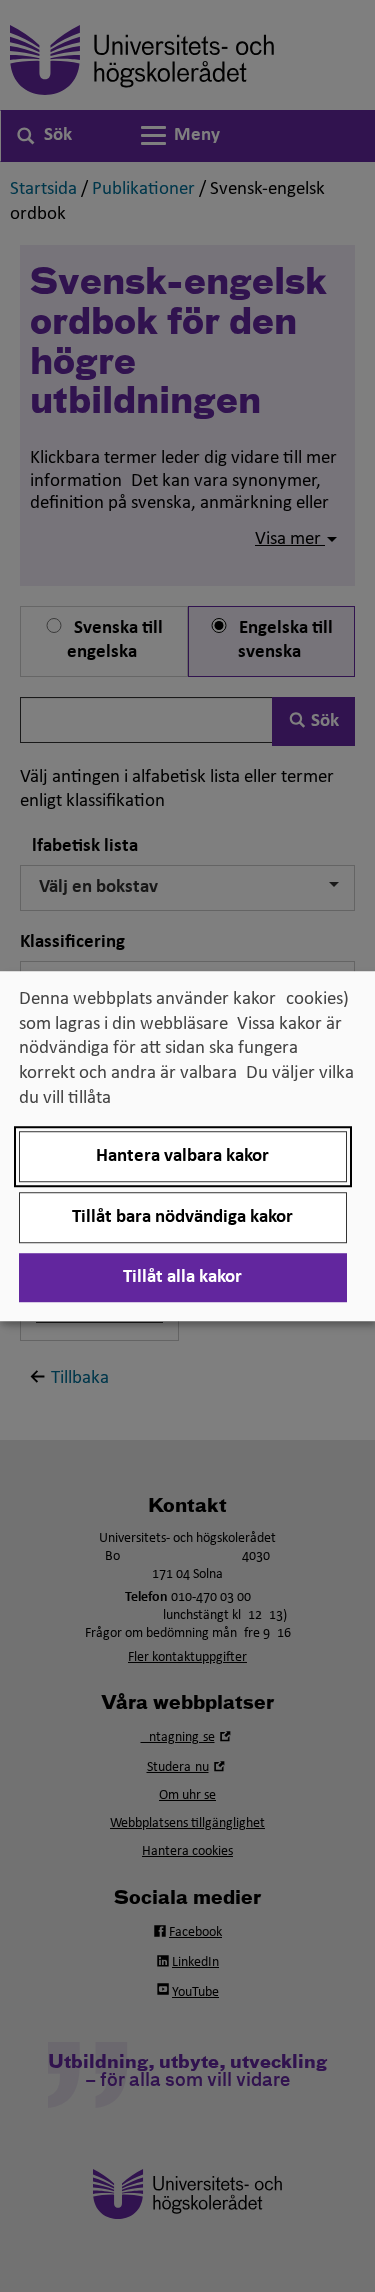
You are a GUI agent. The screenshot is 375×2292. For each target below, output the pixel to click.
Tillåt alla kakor (182, 1277)
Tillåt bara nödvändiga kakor (182, 1217)
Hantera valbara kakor (182, 1156)
